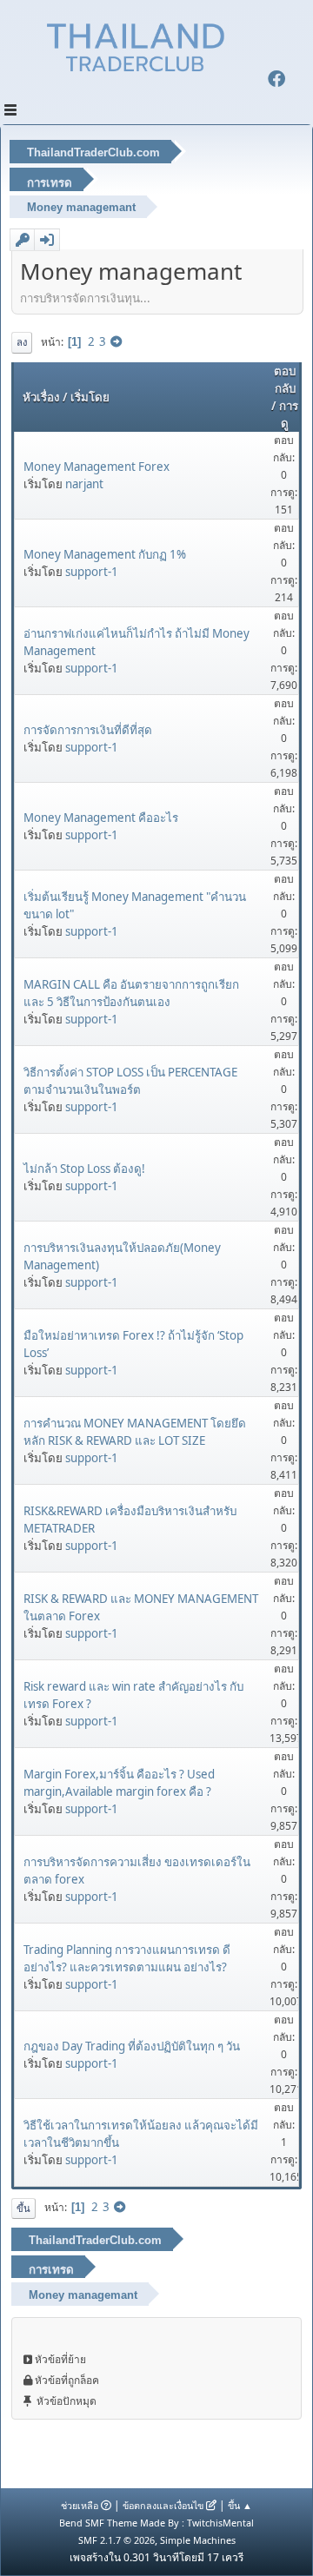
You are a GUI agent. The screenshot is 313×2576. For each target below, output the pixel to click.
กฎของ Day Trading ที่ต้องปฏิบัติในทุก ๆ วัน (132, 2046)
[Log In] (47, 240)
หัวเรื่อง (41, 397)
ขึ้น (23, 2208)
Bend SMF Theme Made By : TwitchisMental (156, 2523)
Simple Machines (198, 2540)
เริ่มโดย (90, 397)
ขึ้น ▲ (240, 2505)
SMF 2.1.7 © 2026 (117, 2540)
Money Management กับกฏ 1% (105, 554)
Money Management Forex (97, 467)
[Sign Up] (23, 240)
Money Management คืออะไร (101, 818)
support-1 (92, 572)
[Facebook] (276, 81)
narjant (84, 484)
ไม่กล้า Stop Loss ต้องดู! (84, 1169)
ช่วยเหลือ (80, 2505)
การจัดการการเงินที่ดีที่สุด (88, 730)
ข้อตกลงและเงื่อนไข (163, 2505)
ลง (22, 342)
